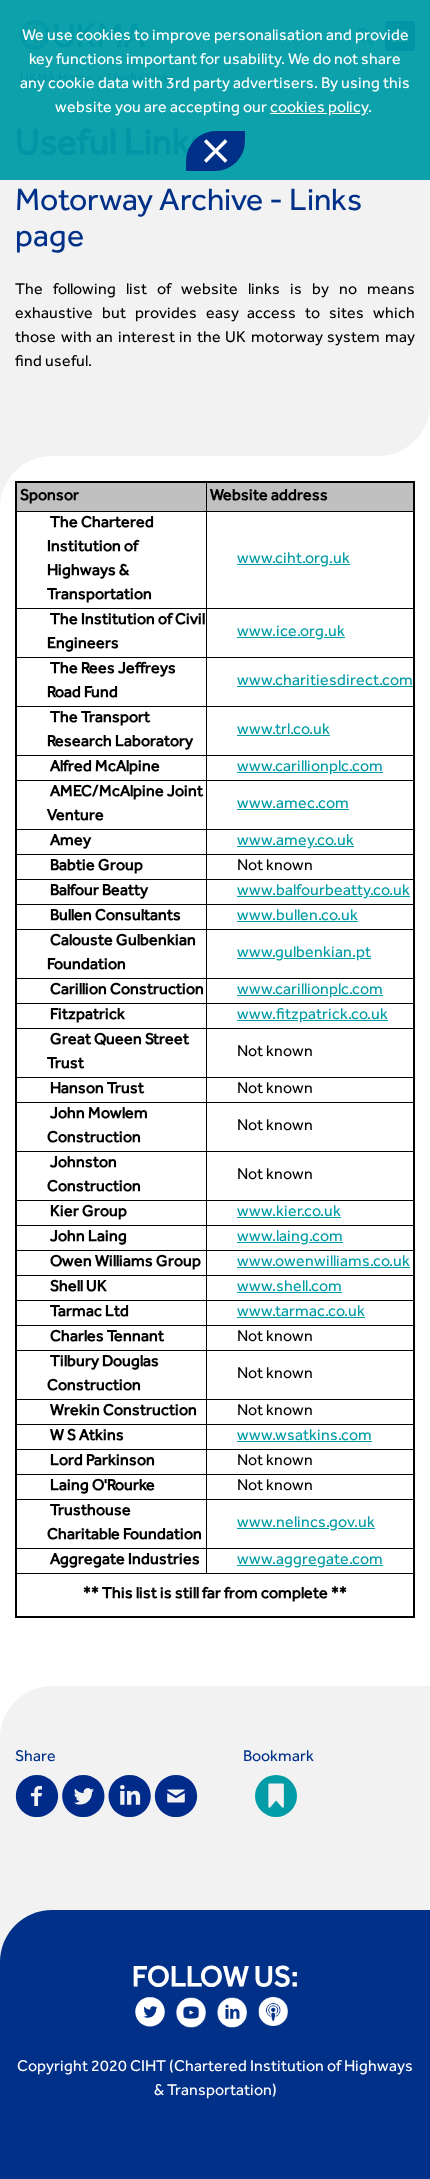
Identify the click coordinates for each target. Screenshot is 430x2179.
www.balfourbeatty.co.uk (323, 892)
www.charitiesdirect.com (325, 682)
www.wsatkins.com (304, 1437)
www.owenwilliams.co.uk (323, 1263)
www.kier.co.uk (289, 1213)
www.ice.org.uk (291, 633)
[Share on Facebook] (37, 1794)
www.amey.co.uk (295, 842)
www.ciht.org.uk (293, 560)
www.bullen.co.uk (297, 917)
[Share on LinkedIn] (129, 1794)
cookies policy (319, 109)
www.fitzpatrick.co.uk (312, 1016)
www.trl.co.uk (283, 731)
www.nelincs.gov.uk (306, 1524)
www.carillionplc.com (310, 768)
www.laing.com (290, 1238)
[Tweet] (83, 1794)
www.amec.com (293, 805)
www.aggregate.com (310, 1561)
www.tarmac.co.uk (301, 1313)
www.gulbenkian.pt (304, 954)
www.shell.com (289, 1288)
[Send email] (176, 1794)
